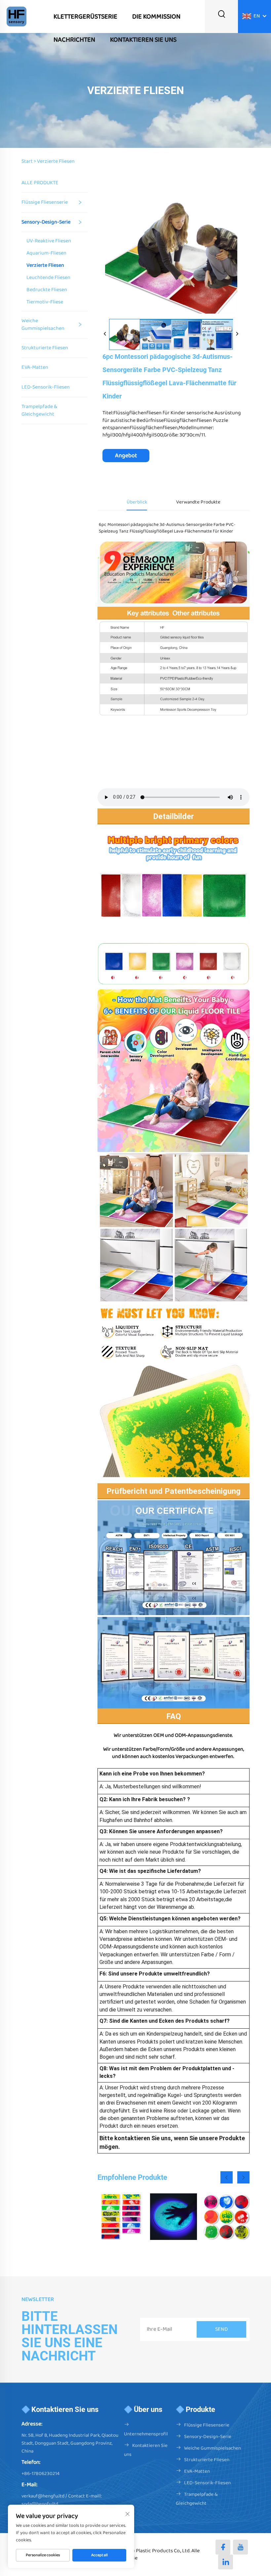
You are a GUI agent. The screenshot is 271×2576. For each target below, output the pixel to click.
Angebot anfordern (126, 457)
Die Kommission (156, 17)
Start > (29, 161)
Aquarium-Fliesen (46, 253)
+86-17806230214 (40, 2474)
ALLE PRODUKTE (40, 183)
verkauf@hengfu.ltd (43, 2496)
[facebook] (223, 2547)
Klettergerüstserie (85, 17)
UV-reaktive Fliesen (49, 241)
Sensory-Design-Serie (46, 222)
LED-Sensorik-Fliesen (46, 387)
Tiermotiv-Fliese (45, 302)
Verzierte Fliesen (56, 161)
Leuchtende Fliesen (48, 278)
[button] (227, 2177)
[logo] (17, 16)
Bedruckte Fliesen (47, 290)
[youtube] (240, 2547)
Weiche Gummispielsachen (43, 324)
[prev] (105, 334)
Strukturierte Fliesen (45, 348)
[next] (237, 334)
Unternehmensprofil (146, 2434)
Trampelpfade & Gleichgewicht (39, 410)
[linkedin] (226, 2562)
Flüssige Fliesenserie (45, 202)
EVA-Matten (35, 367)
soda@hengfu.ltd (40, 2504)
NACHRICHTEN (74, 40)
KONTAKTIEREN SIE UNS (143, 40)
